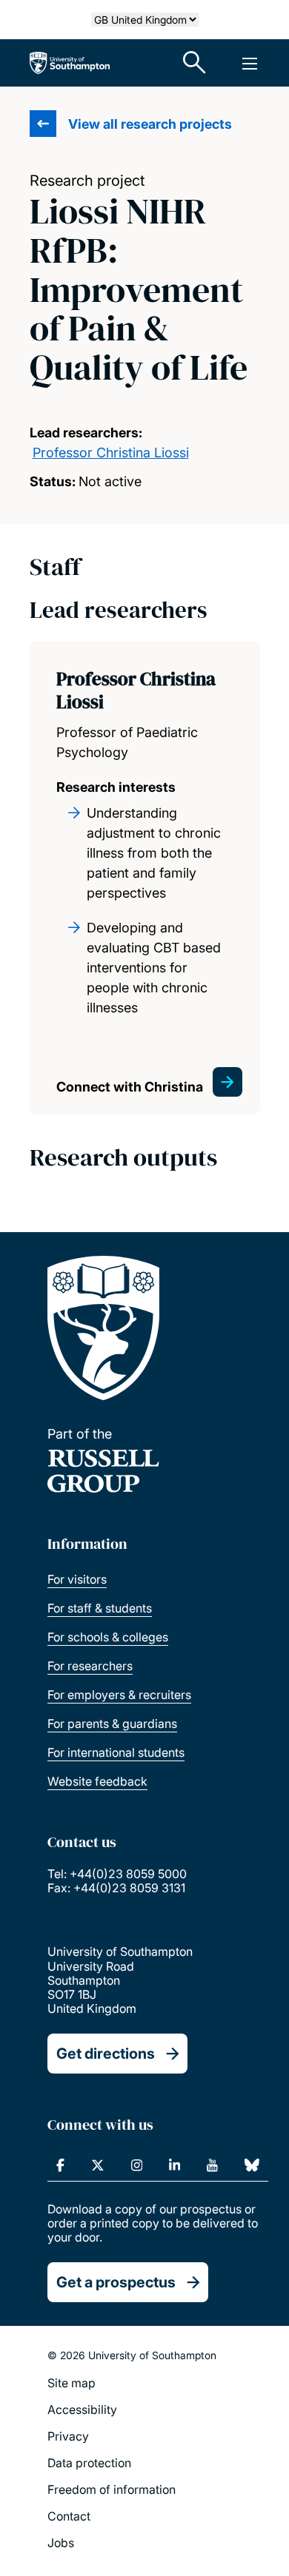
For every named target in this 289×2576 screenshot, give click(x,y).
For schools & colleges (108, 1637)
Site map (72, 2383)
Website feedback (97, 1781)
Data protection (89, 2463)
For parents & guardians (112, 1724)
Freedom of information (112, 2489)
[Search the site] (195, 63)
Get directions (106, 2054)
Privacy (68, 2436)
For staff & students (100, 1608)
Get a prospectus (116, 2282)
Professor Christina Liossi (111, 453)
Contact (69, 2516)
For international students (116, 1752)
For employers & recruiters (119, 1695)
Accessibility (82, 2409)
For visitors (77, 1579)
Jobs (61, 2543)
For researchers (90, 1666)
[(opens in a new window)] (60, 2165)
